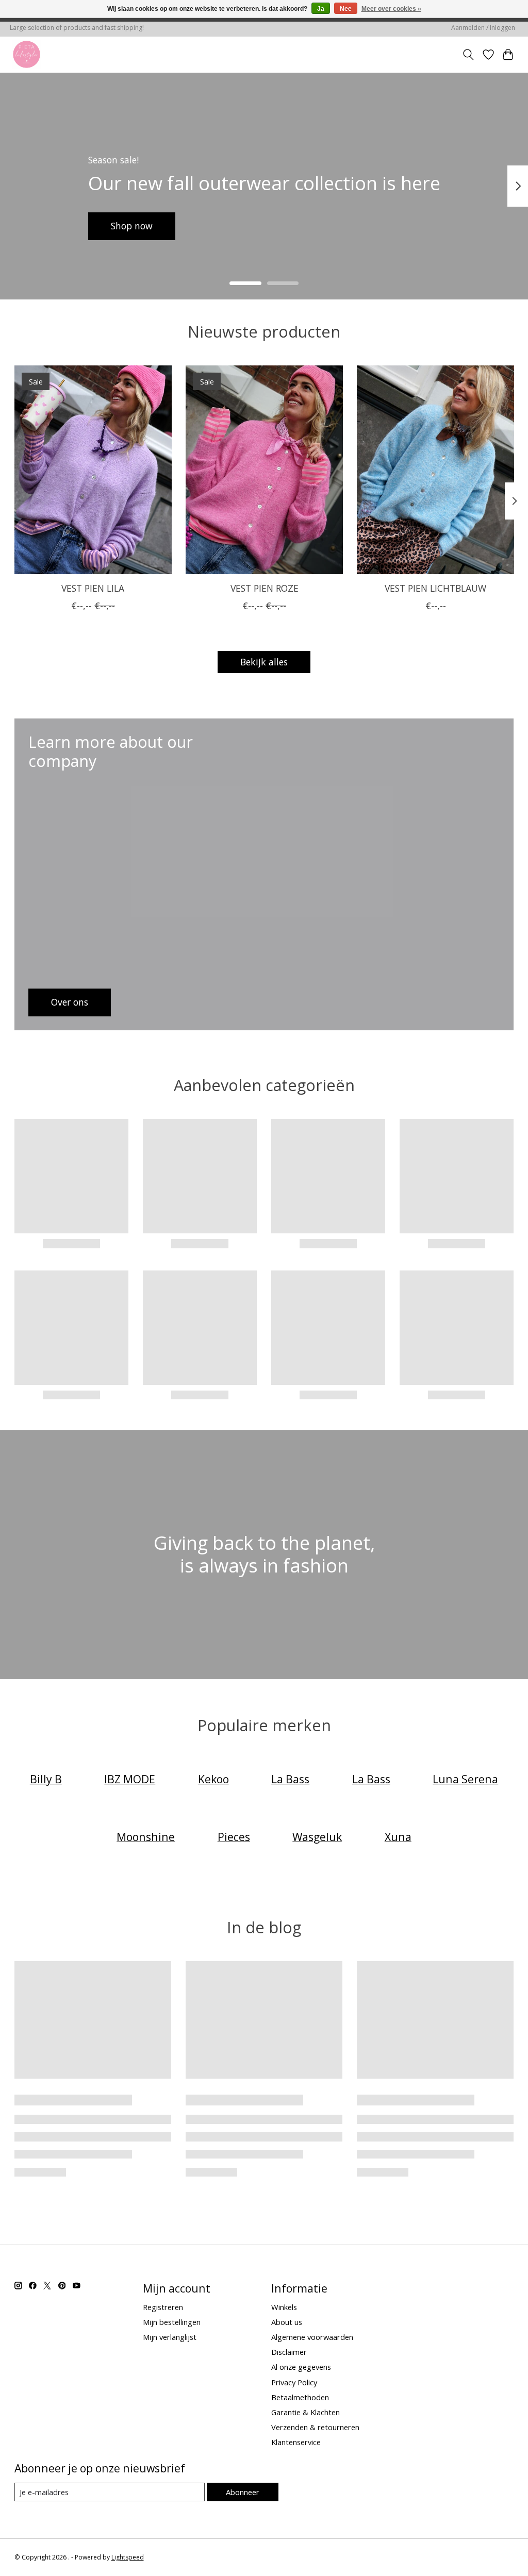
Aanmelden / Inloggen (483, 28)
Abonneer (243, 2492)
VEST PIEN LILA (93, 588)
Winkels (284, 2307)
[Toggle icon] (468, 55)
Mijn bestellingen (172, 2322)
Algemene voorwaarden (312, 2337)
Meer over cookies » (391, 9)
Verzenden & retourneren (315, 2427)
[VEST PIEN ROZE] (264, 470)
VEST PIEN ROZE (264, 588)
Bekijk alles (264, 662)
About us (287, 2322)
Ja (321, 9)
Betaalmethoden (300, 2397)
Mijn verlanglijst (170, 2337)
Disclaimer (289, 2352)
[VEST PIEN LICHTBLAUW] (435, 470)
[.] (27, 54)
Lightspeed (128, 2557)
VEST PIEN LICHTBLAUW (435, 588)
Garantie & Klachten (306, 2412)
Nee (346, 9)
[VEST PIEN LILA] (93, 470)
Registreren (163, 2307)
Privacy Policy (294, 2382)
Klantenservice (296, 2442)
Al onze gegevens (301, 2367)
